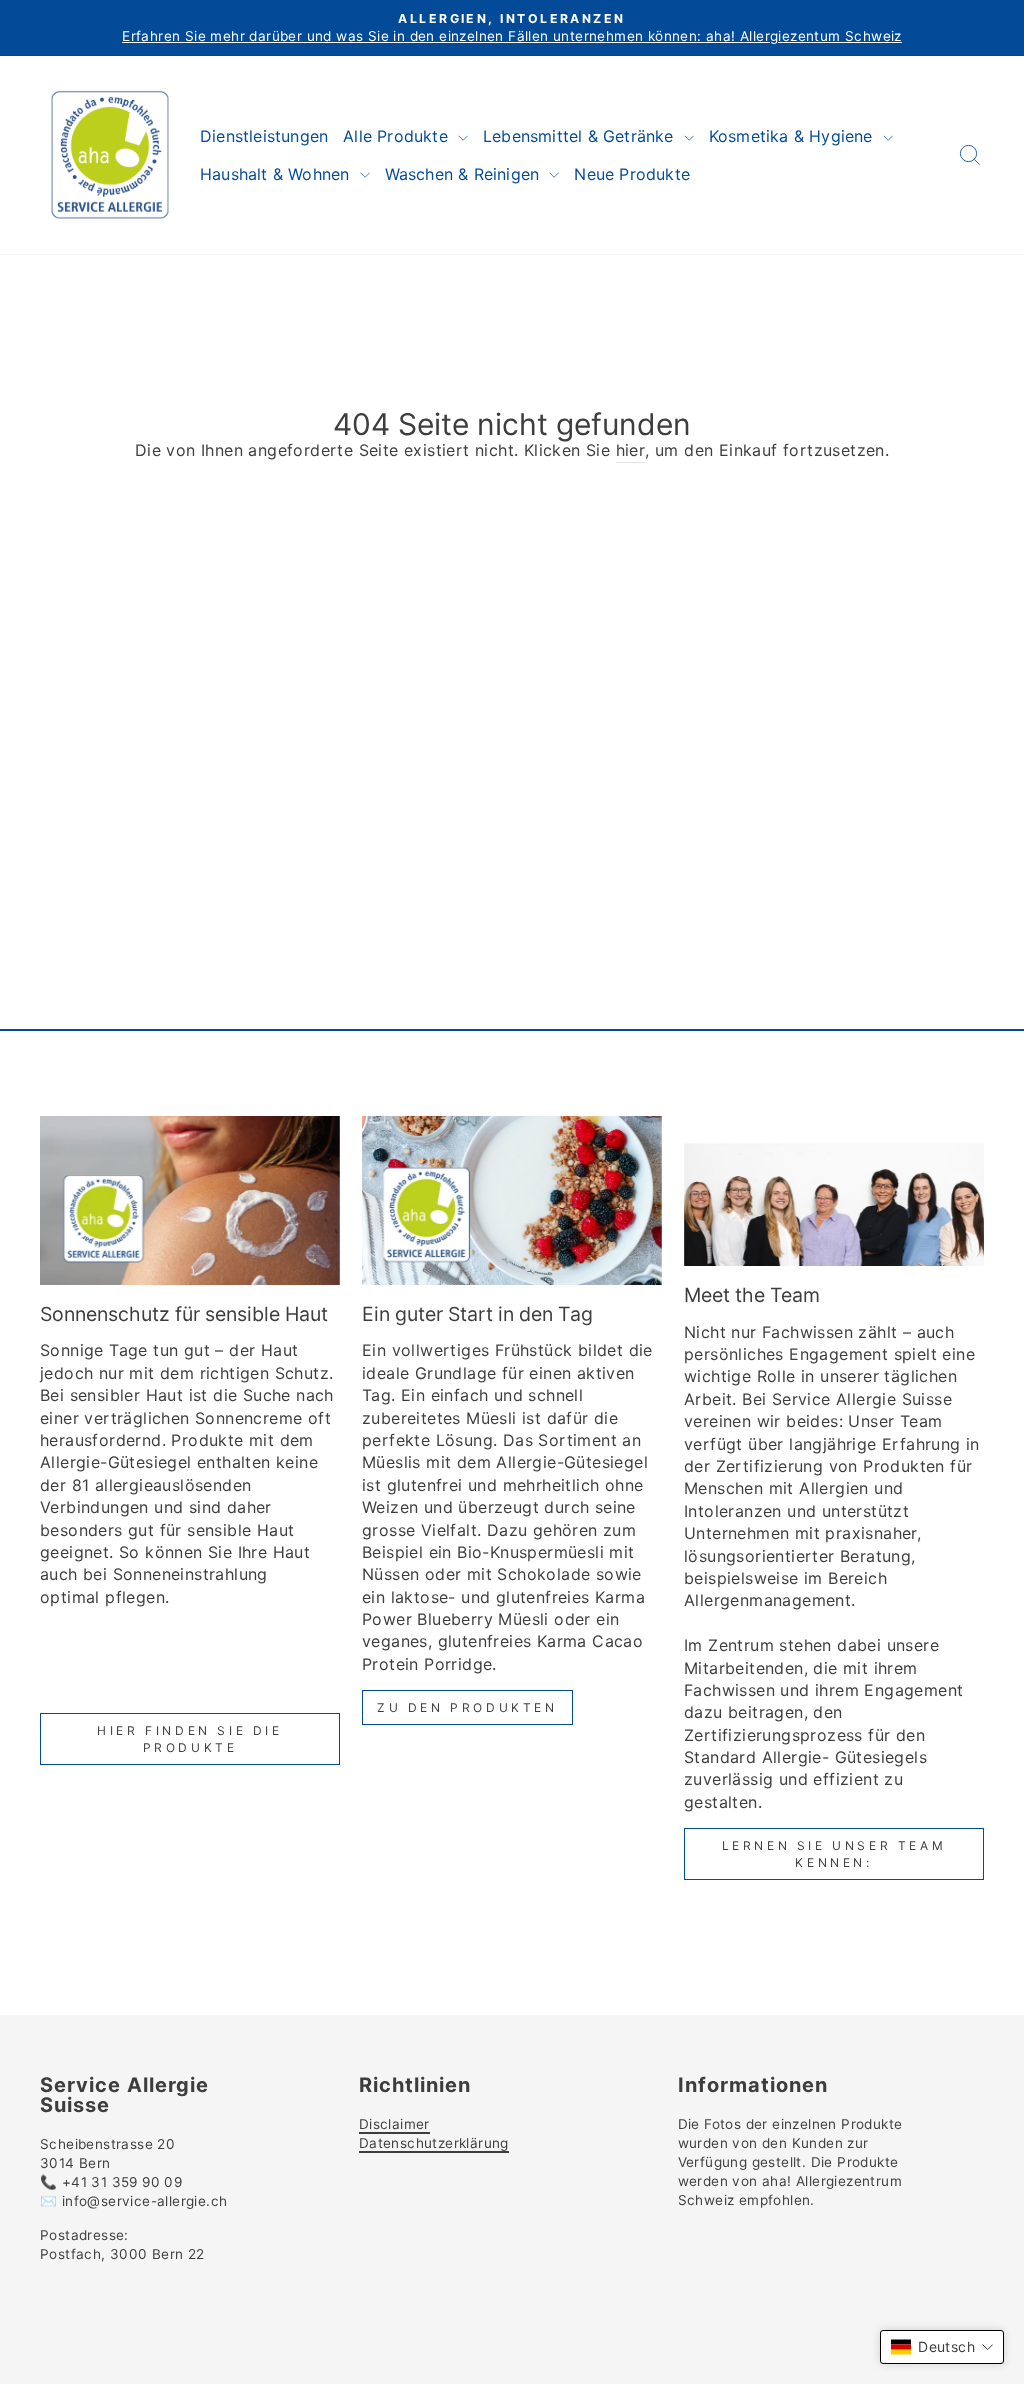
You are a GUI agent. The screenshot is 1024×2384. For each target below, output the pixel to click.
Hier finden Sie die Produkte (189, 1739)
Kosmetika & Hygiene (793, 136)
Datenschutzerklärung (434, 2143)
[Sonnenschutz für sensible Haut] (190, 1200)
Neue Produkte (632, 174)
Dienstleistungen (264, 136)
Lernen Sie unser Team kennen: (834, 1854)
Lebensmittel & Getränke (581, 136)
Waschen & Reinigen (465, 174)
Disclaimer (394, 2124)
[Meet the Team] (834, 1191)
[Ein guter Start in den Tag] (512, 1200)
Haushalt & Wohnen (277, 174)
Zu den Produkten (467, 1707)
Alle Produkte (398, 136)
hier (631, 450)
